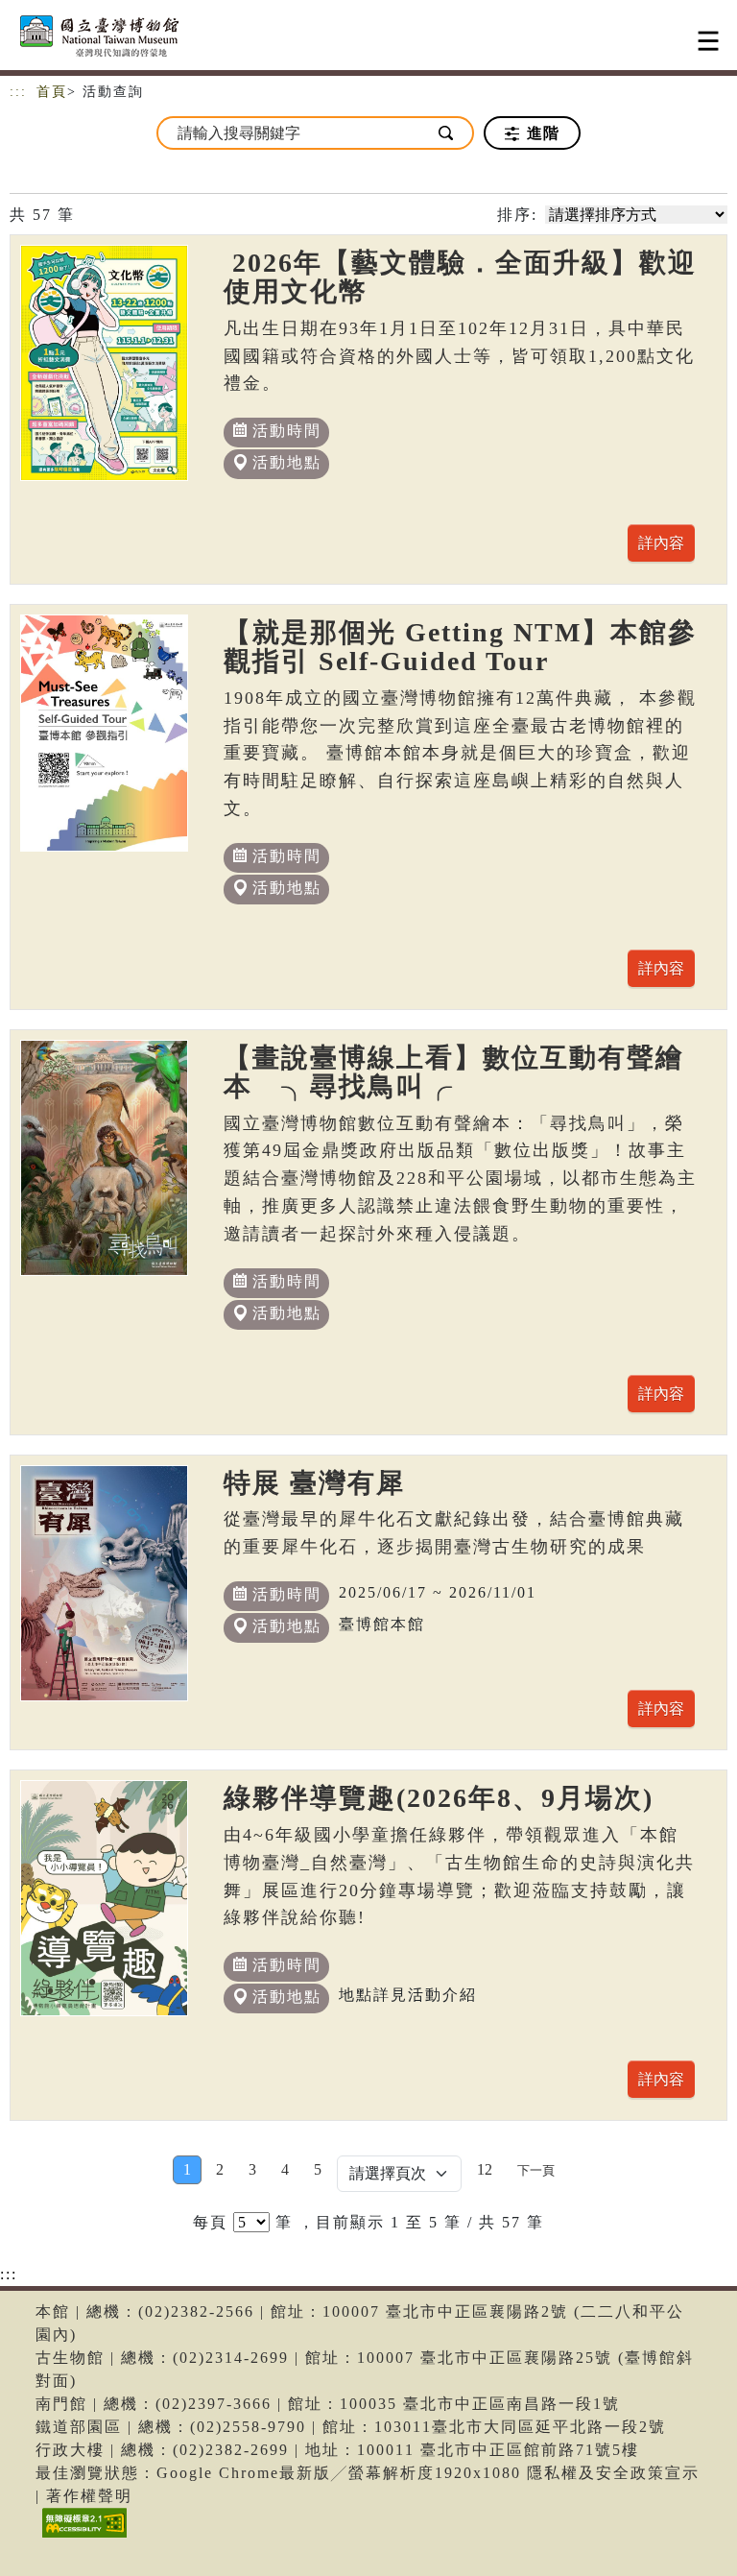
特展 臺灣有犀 (314, 1483)
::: (18, 92)
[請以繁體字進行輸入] (447, 133)
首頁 (52, 92)
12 (485, 2169)
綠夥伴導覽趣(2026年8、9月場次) (439, 1798)
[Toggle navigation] (708, 41)
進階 (541, 133)
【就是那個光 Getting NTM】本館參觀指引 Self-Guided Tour (460, 647)
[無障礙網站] (82, 2537)
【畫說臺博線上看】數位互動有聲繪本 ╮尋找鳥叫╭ (454, 1072)
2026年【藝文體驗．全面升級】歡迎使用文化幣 (460, 277)
